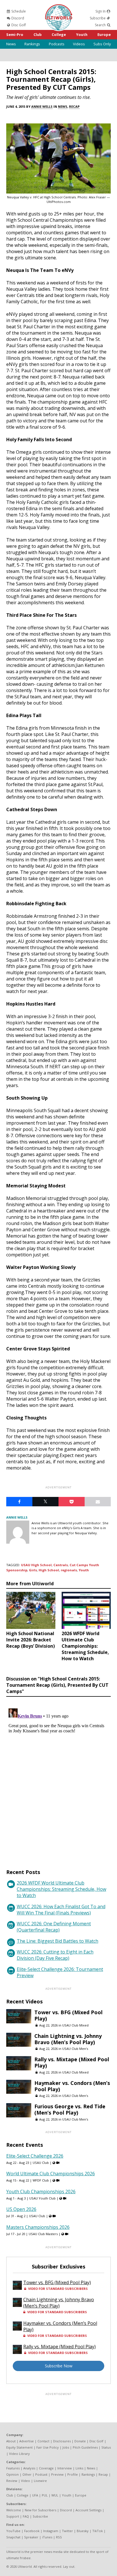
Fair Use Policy (48, 2447)
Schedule (18, 11)
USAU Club (41, 2163)
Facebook (32, 2531)
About (11, 2441)
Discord (17, 18)
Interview (65, 2468)
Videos (79, 44)
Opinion (12, 2474)
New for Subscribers (40, 2510)
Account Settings (88, 2510)
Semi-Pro (15, 34)
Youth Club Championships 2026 (41, 2192)
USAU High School (36, 1565)
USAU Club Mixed (75, 2025)
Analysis (29, 2468)
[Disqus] (58, 1777)
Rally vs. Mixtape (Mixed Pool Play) (72, 2062)
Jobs (66, 2447)
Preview (57, 2474)
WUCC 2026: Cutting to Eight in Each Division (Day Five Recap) (55, 1955)
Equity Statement (19, 2447)
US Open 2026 (21, 2209)
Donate (80, 2441)
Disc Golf (18, 25)
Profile (73, 2474)
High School (49, 1570)
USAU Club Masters (43, 2234)
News (11, 44)
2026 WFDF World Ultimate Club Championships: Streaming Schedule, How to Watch (61, 1889)
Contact (43, 2441)
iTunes (47, 2537)
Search (101, 25)
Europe (104, 34)
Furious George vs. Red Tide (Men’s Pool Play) (70, 2109)
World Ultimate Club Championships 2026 (51, 2174)
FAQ (26, 2516)
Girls (33, 1570)
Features (13, 2468)
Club (38, 34)
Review (12, 2481)
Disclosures (62, 2441)
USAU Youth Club (42, 2198)
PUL (45, 2495)
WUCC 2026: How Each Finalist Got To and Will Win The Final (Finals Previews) (61, 1910)
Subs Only (102, 44)
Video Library (19, 2454)
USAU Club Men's (75, 2049)
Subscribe (98, 18)
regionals (69, 1570)
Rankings (32, 44)
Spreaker (31, 2537)
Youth (82, 34)
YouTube (13, 2531)
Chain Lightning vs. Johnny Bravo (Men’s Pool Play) (68, 2039)
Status (106, 2447)
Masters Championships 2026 (38, 2227)
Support (13, 2516)
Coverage (46, 2468)
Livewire (40, 2481)
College (59, 34)
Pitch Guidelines (85, 2447)
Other (27, 2474)
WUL (55, 2495)
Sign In (101, 11)
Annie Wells (42, 106)
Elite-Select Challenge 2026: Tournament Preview (60, 1972)
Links (79, 2468)
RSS (59, 2537)
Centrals (61, 1565)
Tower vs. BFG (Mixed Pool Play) (68, 2015)
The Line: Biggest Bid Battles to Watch (58, 1941)
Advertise (27, 2441)
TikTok (98, 2531)
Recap (74, 106)
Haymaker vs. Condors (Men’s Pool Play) (72, 2086)
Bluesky (83, 2531)
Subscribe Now (59, 2366)
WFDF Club (41, 2180)
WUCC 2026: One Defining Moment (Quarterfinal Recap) (54, 1927)
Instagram (51, 2531)
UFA (35, 2495)
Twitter (67, 2531)
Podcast (41, 2474)
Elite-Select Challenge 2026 (35, 2156)
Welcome (14, 2510)
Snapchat (13, 2537)
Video (26, 2481)
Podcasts (57, 44)
